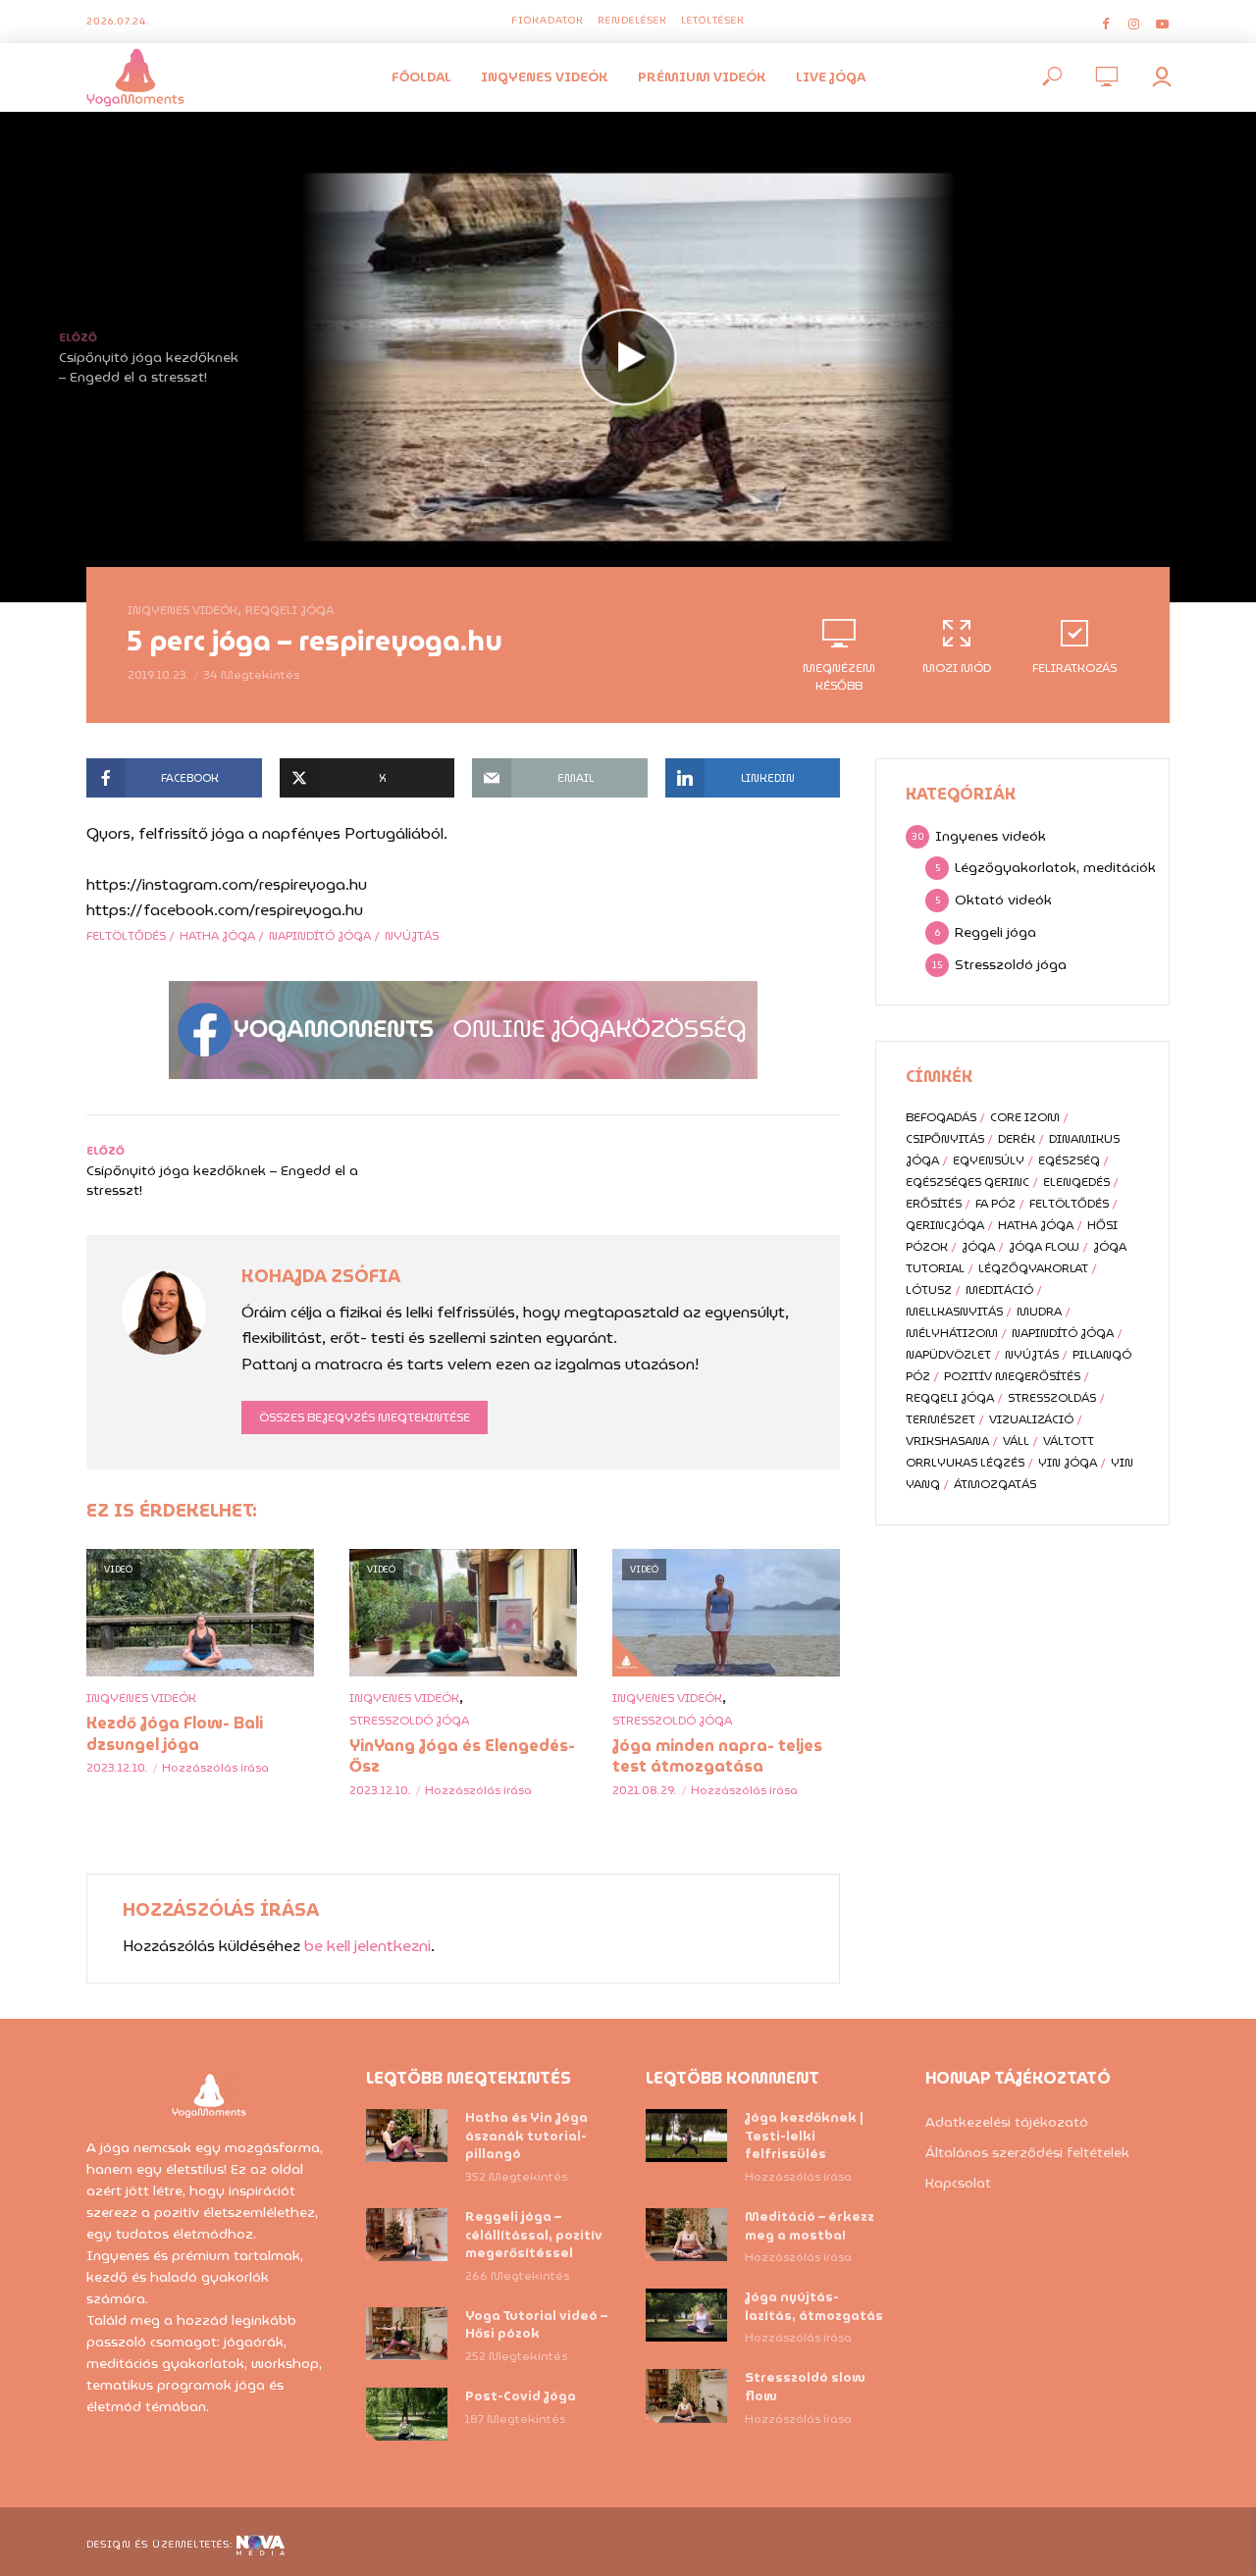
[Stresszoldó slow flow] (686, 2396)
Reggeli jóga (289, 610)
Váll (1016, 1441)
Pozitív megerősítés (1012, 1376)
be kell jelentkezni (367, 1946)
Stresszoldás (1052, 1397)
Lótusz (929, 1289)
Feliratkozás (1074, 668)
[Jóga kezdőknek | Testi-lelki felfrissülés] (686, 2136)
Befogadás (941, 1117)
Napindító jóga (320, 935)
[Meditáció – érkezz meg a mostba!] (686, 2235)
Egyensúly (989, 1160)
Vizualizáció (1031, 1419)
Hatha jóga (217, 935)
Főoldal (421, 77)
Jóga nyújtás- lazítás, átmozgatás (814, 2307)
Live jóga (831, 77)
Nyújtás (412, 935)
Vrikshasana (947, 1441)
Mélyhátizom (952, 1333)
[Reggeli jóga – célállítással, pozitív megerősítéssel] (407, 2235)
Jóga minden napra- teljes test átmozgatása (717, 1756)
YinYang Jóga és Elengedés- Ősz (462, 1756)
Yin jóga (1068, 1462)
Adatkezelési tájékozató (1007, 2122)
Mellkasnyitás (954, 1311)
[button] (1214, 27)
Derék (1017, 1138)
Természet (941, 1419)
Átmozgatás (995, 1484)
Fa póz (995, 1203)
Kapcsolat (958, 2183)
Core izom (1025, 1117)
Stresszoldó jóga (409, 1720)
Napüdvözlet (948, 1354)
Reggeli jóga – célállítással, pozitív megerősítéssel (534, 2236)
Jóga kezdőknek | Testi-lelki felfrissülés (804, 2137)
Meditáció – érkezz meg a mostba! (810, 2227)
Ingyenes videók (545, 77)
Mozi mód (957, 668)
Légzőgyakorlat (1033, 1268)
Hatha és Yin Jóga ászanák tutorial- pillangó (526, 2137)
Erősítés (934, 1203)
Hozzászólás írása (215, 1767)
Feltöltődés (126, 935)
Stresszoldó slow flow (805, 2388)
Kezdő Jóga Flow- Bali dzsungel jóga (175, 1734)
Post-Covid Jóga (521, 2397)
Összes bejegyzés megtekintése (365, 1417)
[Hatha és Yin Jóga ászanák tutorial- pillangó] (407, 2136)
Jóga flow (1044, 1246)
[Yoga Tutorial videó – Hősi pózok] (407, 2334)
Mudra (1039, 1311)
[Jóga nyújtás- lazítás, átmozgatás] (686, 2316)
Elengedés (1076, 1182)
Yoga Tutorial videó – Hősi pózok (536, 2326)
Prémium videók (702, 77)
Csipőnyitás (945, 1138)
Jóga (978, 1246)
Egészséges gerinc (968, 1182)
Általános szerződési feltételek (1027, 2152)
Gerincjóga (945, 1225)
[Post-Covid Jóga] (407, 2415)
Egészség (1069, 1160)
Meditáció (999, 1289)
